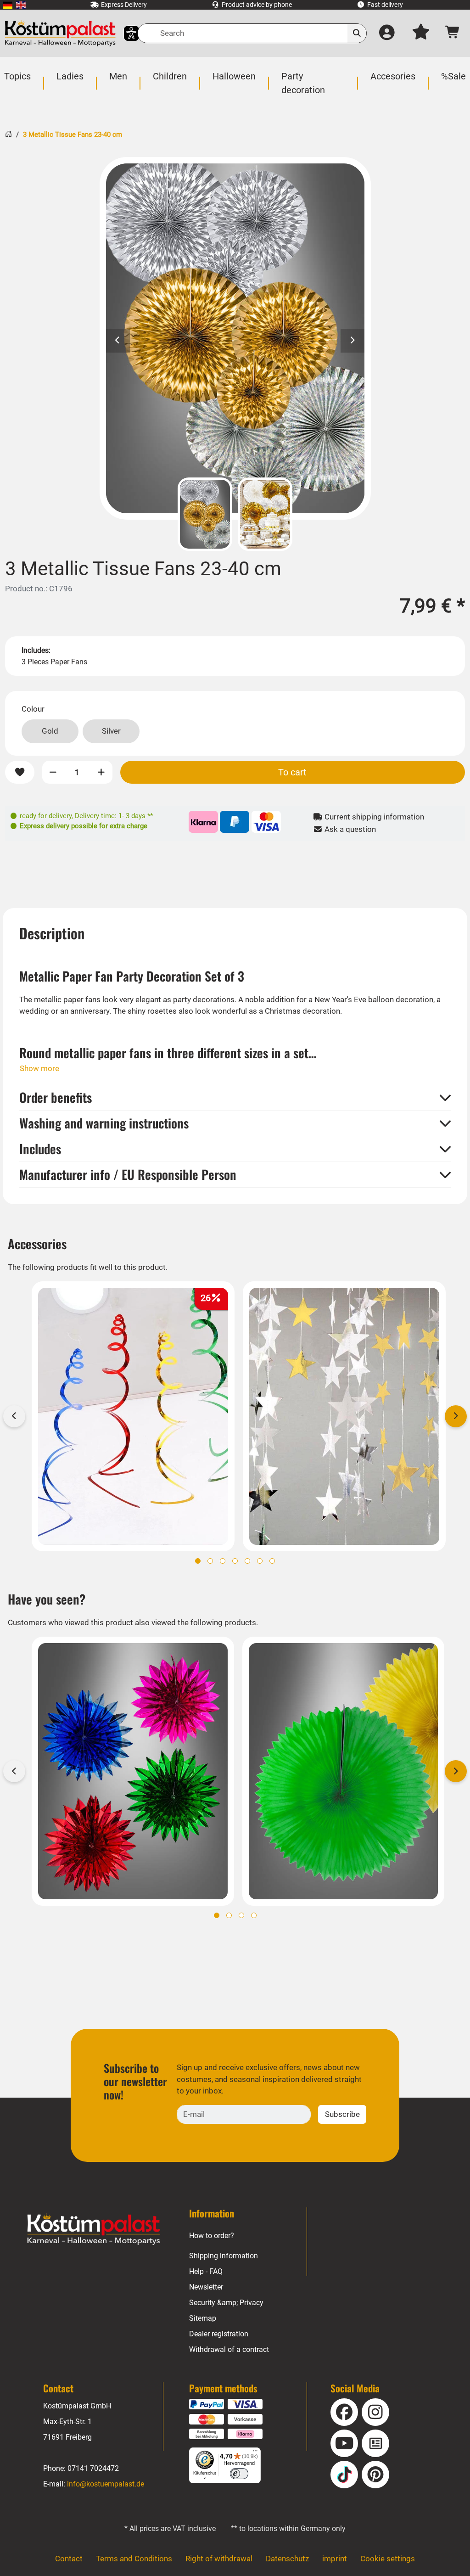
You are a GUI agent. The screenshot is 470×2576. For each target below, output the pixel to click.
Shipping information (224, 2256)
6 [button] (260, 1561)
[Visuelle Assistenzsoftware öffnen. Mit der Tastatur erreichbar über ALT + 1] (126, 33)
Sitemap (203, 2318)
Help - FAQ (206, 2271)
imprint (335, 2559)
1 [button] (198, 1561)
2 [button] (210, 1561)
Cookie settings (388, 2559)
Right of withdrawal (219, 2559)
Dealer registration (219, 2334)
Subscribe (342, 2114)
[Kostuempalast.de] (60, 33)
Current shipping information (373, 817)
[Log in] (387, 34)
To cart (292, 772)
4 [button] (235, 1561)
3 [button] (223, 1561)
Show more (39, 1068)
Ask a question (349, 829)
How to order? (212, 2236)
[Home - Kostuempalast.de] (94, 2229)
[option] (235, 338)
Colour (33, 709)
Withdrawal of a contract (229, 2349)
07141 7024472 (93, 2468)
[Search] (357, 33)
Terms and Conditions (134, 2559)
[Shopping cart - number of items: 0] (453, 34)
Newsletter (206, 2287)
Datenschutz (287, 2559)
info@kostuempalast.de (106, 2484)
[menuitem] (8, 5)
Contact (69, 2559)
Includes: (36, 650)
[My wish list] (421, 34)
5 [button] (247, 1561)
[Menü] (255, 2453)
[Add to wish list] (20, 772)
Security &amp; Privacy (226, 2303)
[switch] (239, 2474)
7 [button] (272, 1561)
